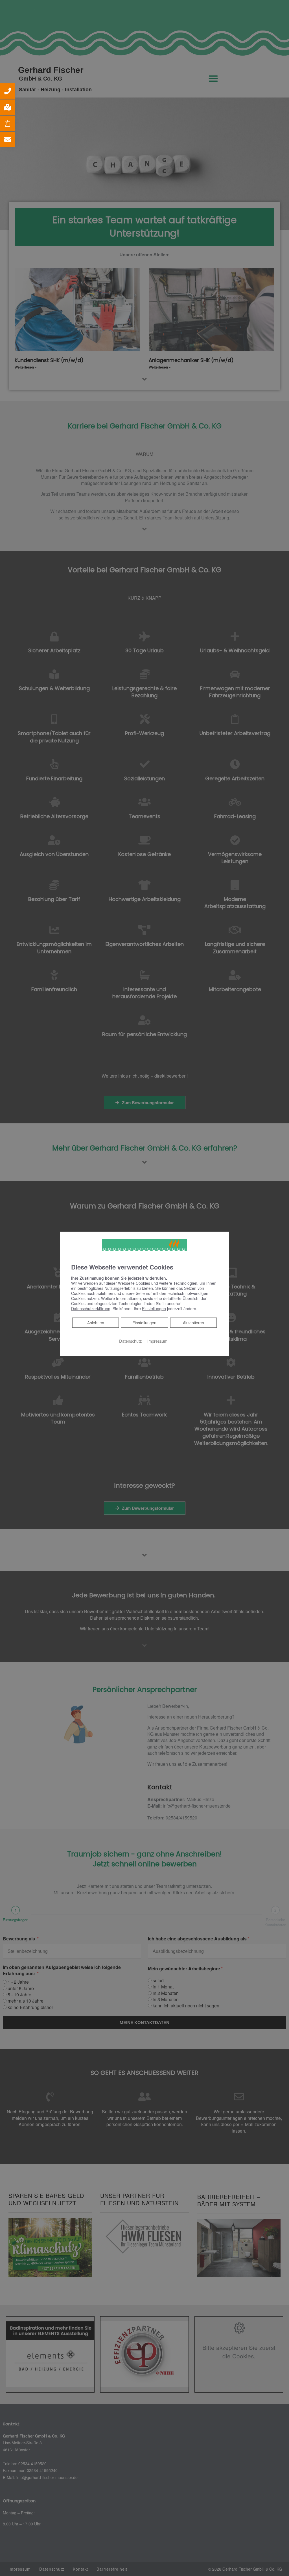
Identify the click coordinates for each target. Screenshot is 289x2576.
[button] (8, 91)
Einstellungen (144, 1322)
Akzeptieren (193, 1322)
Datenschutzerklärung (91, 1308)
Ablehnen (96, 1322)
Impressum (157, 1341)
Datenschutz (130, 1341)
